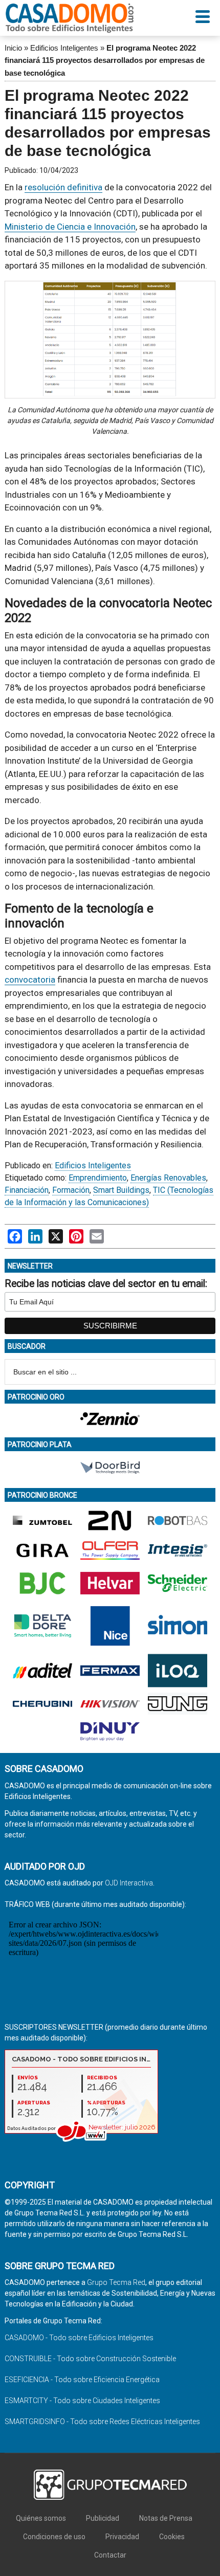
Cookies (172, 2537)
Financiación (27, 1190)
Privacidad (122, 2537)
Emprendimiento (98, 1178)
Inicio (13, 48)
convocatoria (30, 980)
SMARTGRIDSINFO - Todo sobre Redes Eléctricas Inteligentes (102, 2422)
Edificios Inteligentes (64, 48)
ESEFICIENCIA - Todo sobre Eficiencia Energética (82, 2380)
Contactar (110, 2555)
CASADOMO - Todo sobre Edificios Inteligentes (79, 2338)
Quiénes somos (41, 2518)
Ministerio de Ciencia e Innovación (70, 227)
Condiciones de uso (54, 2537)
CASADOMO (70, 18)
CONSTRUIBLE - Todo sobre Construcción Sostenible (90, 2359)
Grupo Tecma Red (116, 2282)
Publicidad (103, 2518)
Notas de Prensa (166, 2518)
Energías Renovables (168, 1178)
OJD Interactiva (129, 1883)
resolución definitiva (63, 187)
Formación (71, 1190)
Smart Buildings (121, 1190)
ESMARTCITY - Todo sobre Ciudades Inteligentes (82, 2401)
